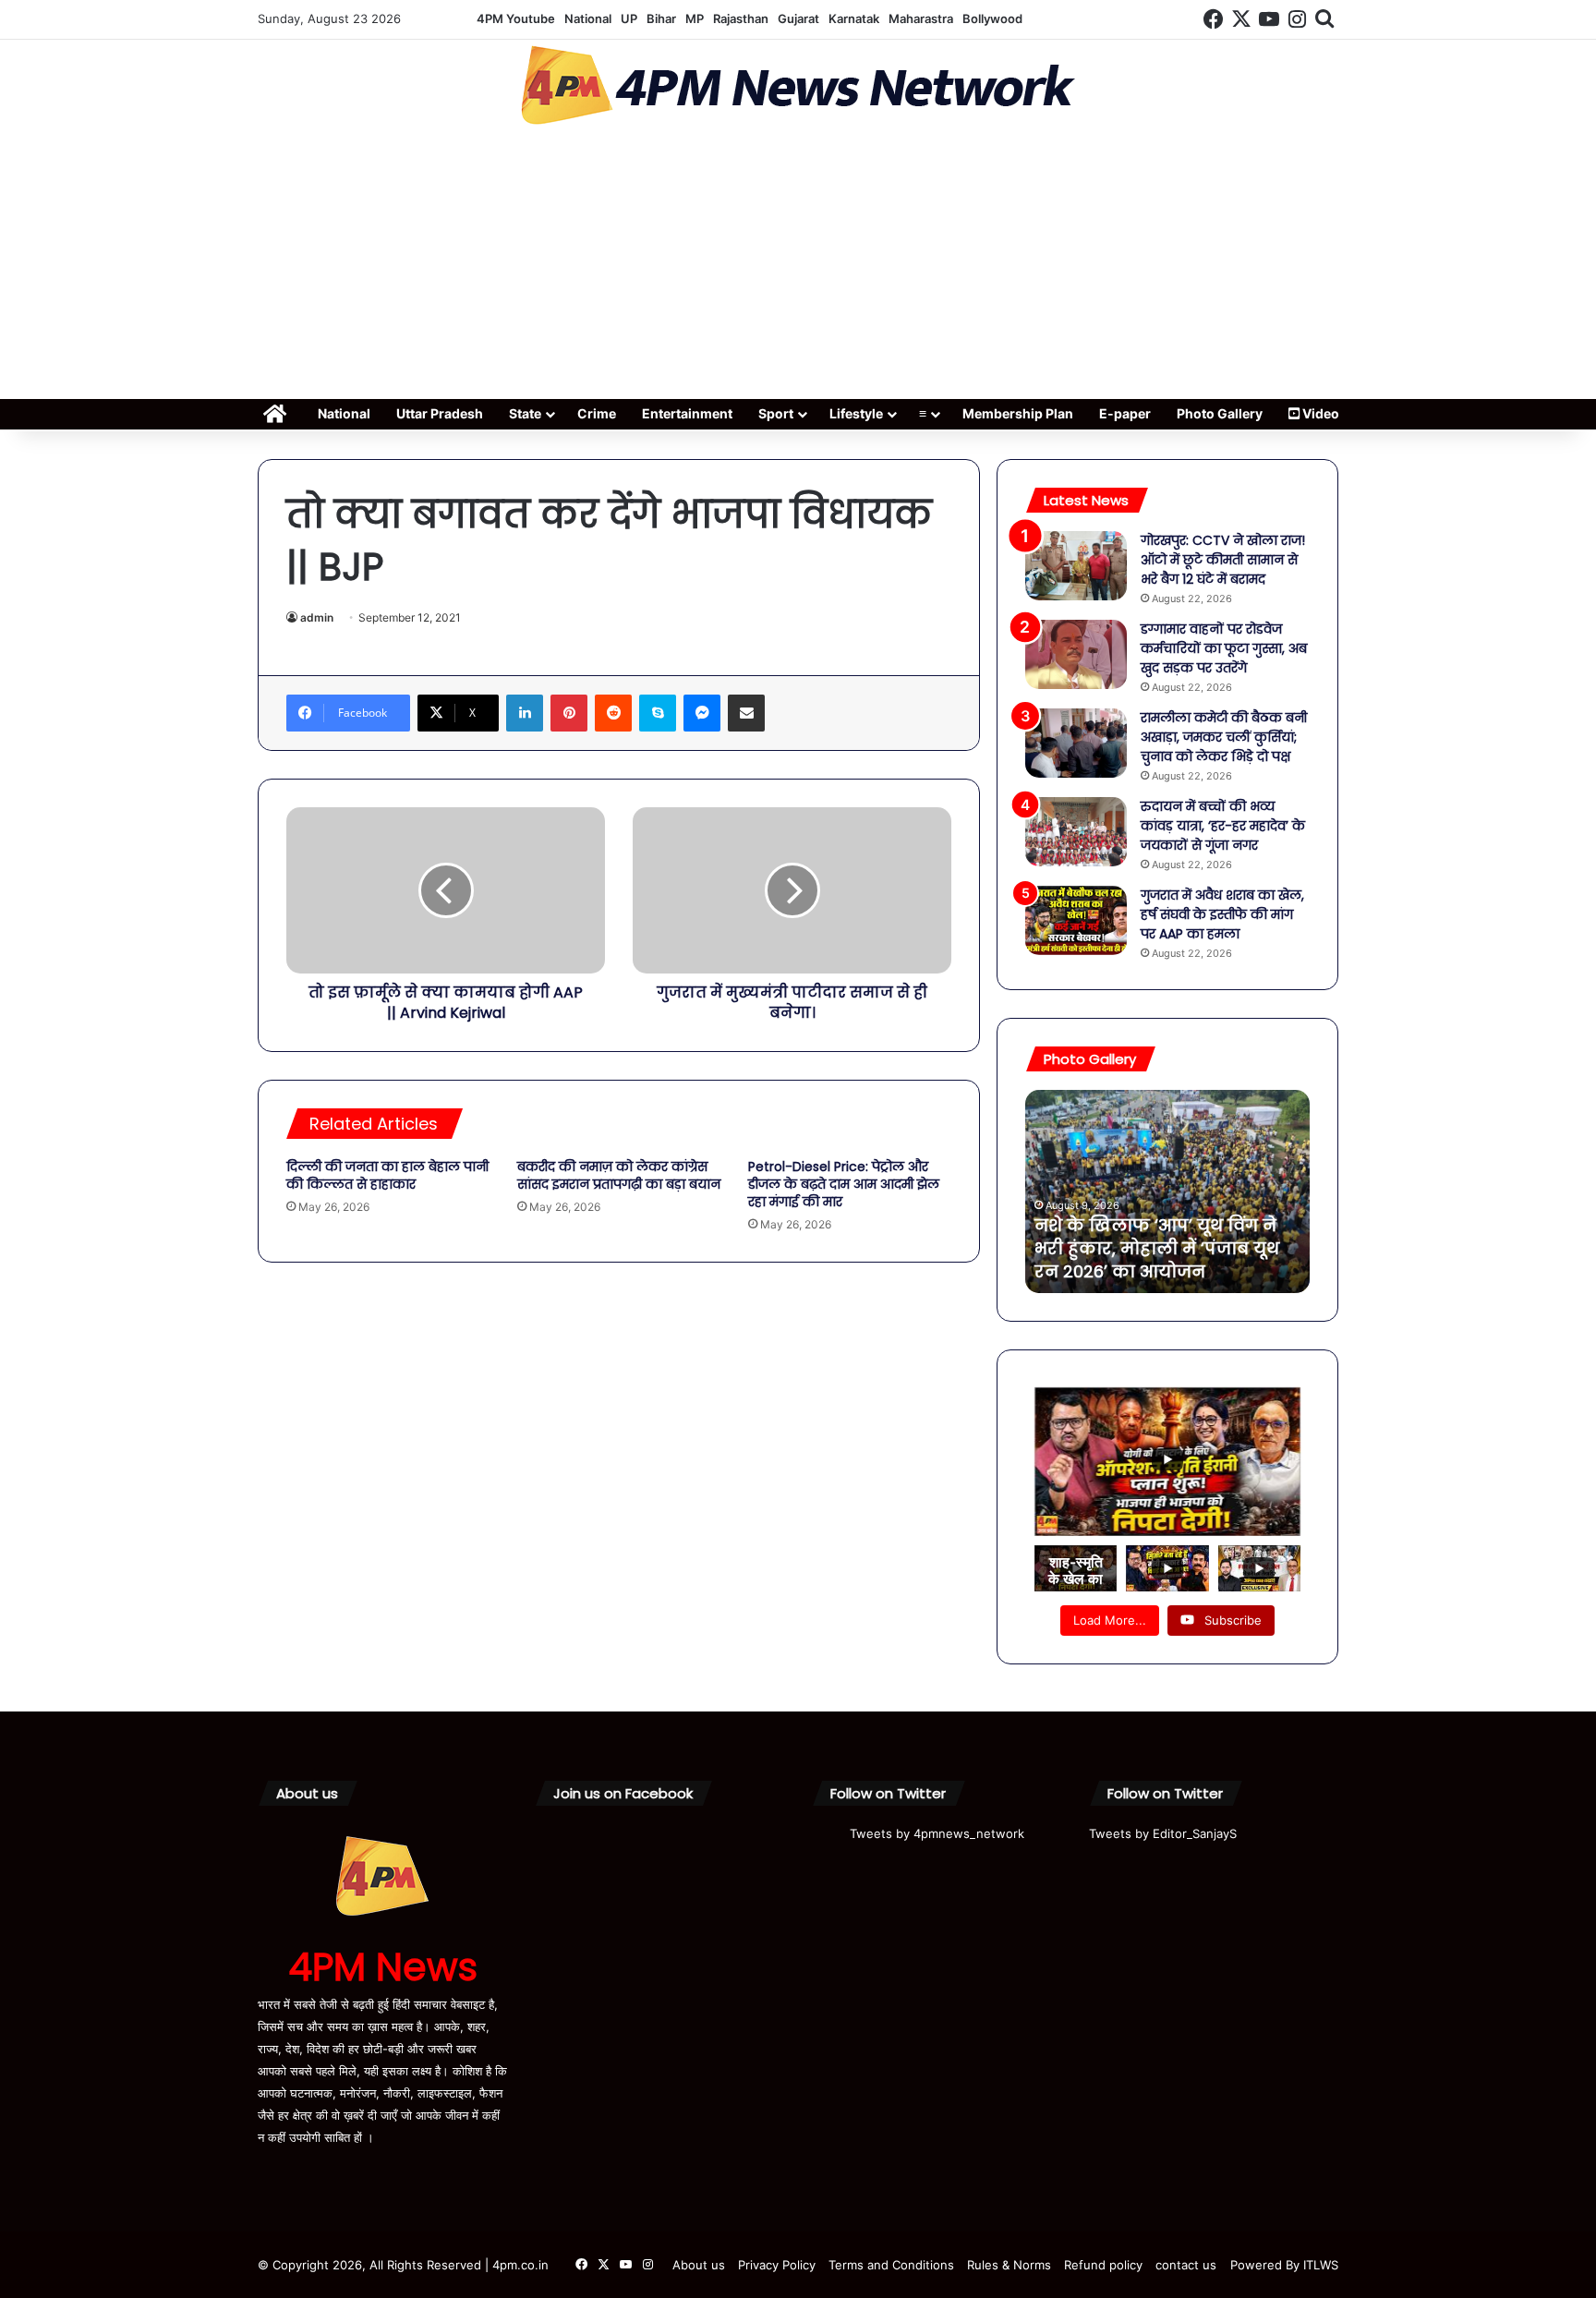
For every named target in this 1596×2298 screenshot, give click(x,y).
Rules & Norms (1009, 2265)
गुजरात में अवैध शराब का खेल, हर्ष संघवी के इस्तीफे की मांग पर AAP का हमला (1222, 914)
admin (317, 617)
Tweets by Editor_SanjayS (1163, 1833)
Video (1319, 413)
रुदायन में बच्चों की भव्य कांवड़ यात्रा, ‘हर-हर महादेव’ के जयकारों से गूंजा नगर (1223, 826)
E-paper (1125, 413)
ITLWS (1321, 2265)
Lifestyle (856, 413)
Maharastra (921, 18)
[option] (1167, 1191)
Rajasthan (741, 18)
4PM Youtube (516, 18)
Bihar (661, 18)
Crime (597, 413)
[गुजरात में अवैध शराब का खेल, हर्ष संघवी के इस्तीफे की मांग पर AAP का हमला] (1076, 920)
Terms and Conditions (891, 2265)
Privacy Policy (777, 2265)
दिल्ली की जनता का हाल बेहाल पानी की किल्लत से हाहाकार (387, 1175)
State (525, 413)
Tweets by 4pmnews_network (937, 1833)
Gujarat (798, 18)
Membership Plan (1018, 413)
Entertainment (687, 413)
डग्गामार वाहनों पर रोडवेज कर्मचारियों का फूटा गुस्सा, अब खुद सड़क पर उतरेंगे (1224, 648)
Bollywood (992, 18)
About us (699, 2265)
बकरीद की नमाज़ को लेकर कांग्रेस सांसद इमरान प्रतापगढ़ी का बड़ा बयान (619, 1175)
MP (695, 18)
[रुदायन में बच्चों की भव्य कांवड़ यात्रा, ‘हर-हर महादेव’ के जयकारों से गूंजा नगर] (1076, 832)
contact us (1186, 2265)
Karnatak (854, 18)
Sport (776, 413)
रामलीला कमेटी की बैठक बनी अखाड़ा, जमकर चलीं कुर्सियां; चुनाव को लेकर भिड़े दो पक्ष (1224, 737)
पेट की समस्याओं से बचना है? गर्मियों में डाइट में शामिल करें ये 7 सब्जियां (1160, 1248)
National (588, 18)
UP (629, 18)
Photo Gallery (1220, 413)
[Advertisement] (798, 268)
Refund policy (1103, 2265)
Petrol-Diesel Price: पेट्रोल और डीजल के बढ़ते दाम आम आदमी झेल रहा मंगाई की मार (844, 1184)
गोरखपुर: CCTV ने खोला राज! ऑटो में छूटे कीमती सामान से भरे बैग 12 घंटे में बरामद (1223, 560)
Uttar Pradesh (440, 413)
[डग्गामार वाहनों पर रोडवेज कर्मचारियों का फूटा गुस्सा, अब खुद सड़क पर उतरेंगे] (1076, 654)
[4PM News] (798, 85)
